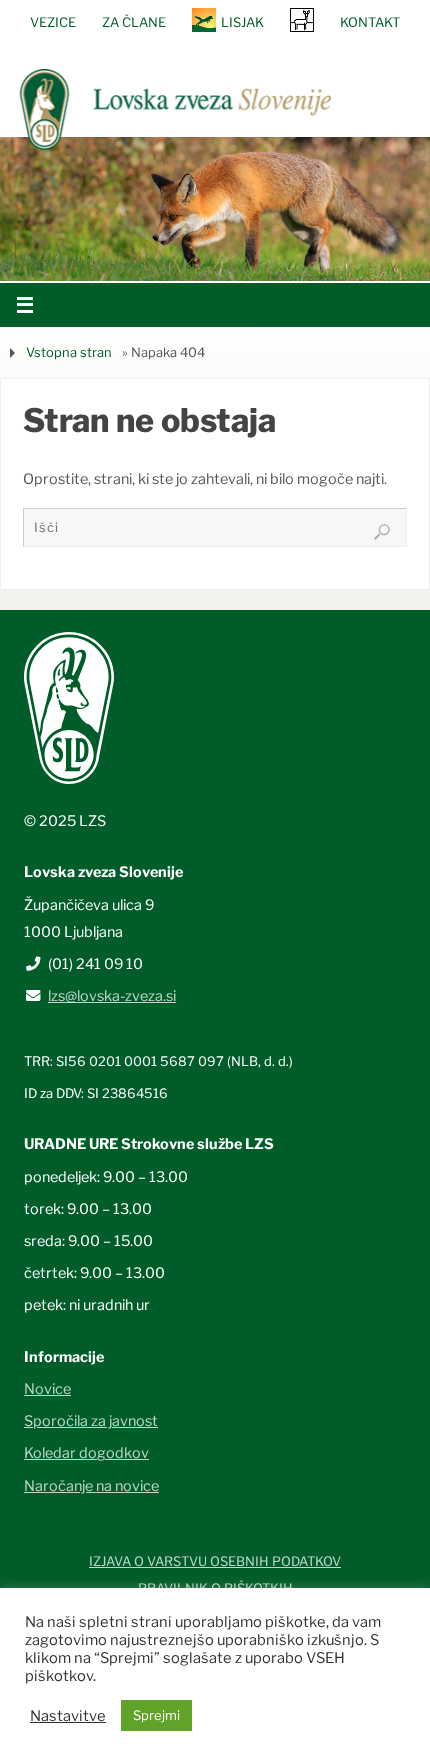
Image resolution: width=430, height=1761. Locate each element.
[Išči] (382, 532)
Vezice (53, 22)
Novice (47, 1389)
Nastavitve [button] (68, 1716)
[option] (215, 208)
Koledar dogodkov (86, 1453)
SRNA (302, 19)
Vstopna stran (69, 352)
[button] (155, 255)
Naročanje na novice (91, 1486)
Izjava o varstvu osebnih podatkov (215, 1561)
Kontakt (370, 22)
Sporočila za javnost (91, 1421)
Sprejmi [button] (156, 1715)
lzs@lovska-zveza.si (112, 996)
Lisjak (242, 22)
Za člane (134, 22)
